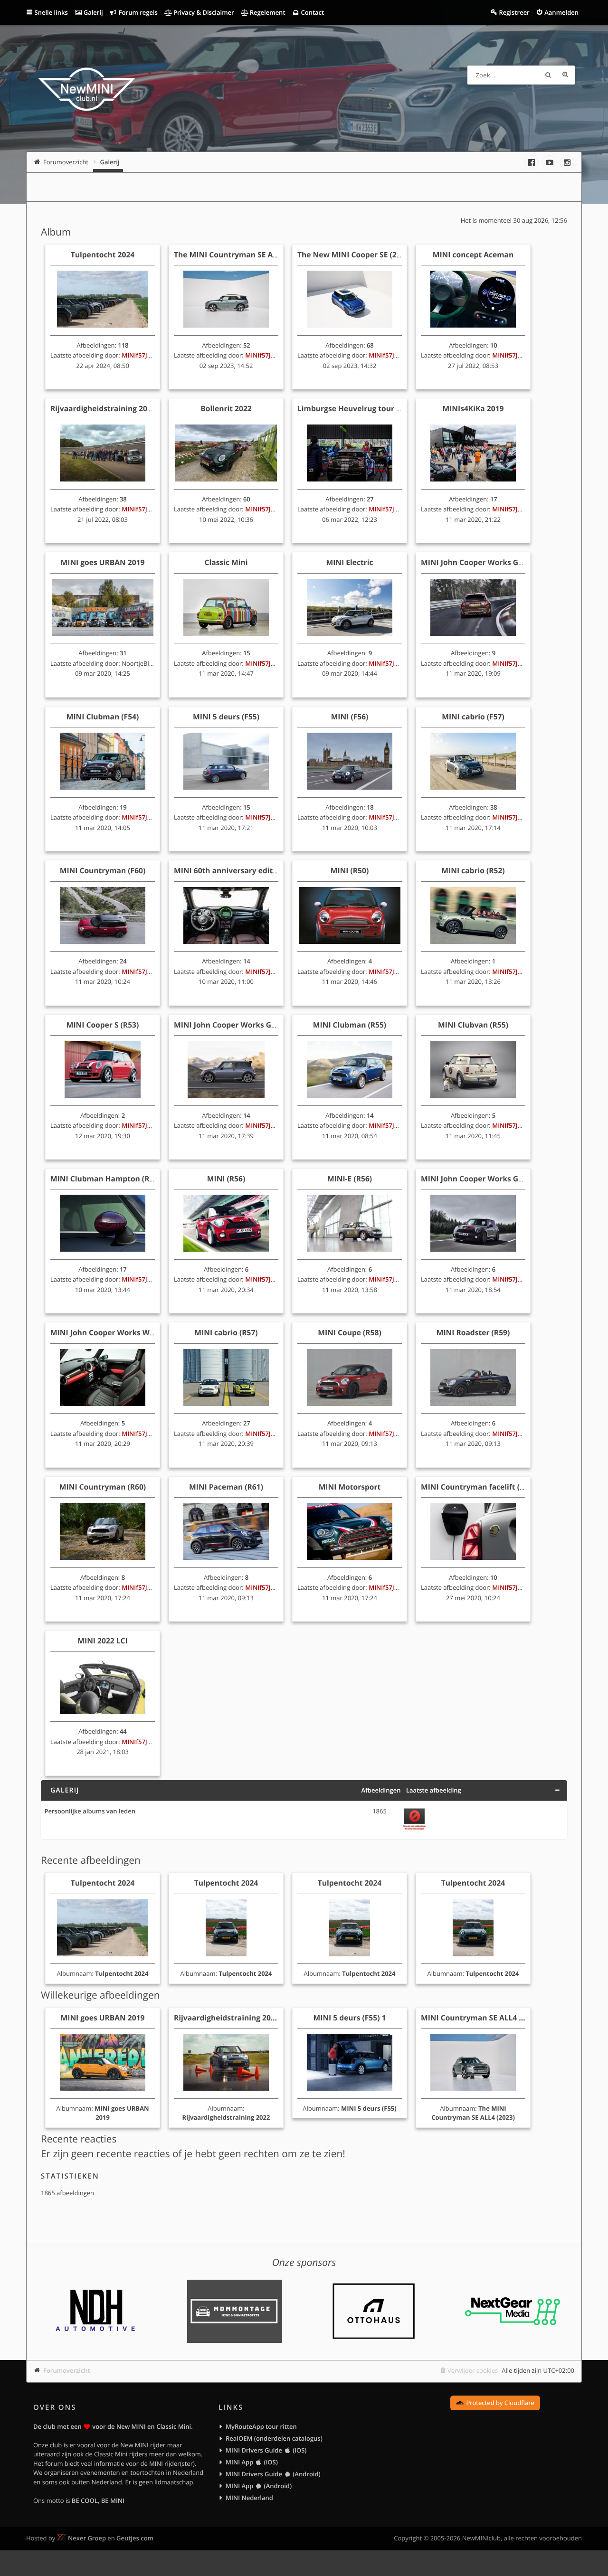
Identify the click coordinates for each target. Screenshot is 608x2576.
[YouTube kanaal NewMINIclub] (550, 162)
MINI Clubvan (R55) (473, 1025)
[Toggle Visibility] (557, 1790)
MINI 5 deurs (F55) (226, 717)
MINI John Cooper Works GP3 (474, 562)
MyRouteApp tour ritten (261, 2426)
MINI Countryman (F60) (103, 870)
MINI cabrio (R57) (226, 1332)
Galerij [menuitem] (92, 12)
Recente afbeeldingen (91, 1860)
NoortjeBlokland (145, 663)
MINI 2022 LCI (102, 1641)
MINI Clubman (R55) (350, 1025)
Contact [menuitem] (312, 12)
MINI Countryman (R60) (103, 1487)
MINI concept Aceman (473, 255)
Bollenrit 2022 (226, 408)
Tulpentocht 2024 (103, 255)
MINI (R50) (350, 870)
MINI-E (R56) (350, 1179)
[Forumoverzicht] (87, 91)
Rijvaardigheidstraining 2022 (103, 408)
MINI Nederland (249, 2498)
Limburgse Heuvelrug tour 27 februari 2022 (376, 408)
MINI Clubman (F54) (103, 717)
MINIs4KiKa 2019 (473, 408)
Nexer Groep (87, 2538)
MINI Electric (349, 562)
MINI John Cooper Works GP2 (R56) (484, 1179)
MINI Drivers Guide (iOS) (266, 2450)
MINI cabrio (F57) (473, 717)
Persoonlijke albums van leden (90, 1812)
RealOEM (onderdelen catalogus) (274, 2438)
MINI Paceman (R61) (226, 1487)
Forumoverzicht (67, 2370)
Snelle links (51, 12)
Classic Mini (226, 562)
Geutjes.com (135, 2538)
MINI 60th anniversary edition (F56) (239, 870)
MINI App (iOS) (252, 2462)
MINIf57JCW (139, 355)
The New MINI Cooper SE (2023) (355, 255)
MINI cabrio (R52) (473, 870)
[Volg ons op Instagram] (567, 162)
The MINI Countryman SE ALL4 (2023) (242, 255)
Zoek (548, 75)
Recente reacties (79, 2139)
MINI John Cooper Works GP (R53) (235, 1025)
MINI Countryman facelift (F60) (478, 1487)
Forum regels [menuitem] (137, 12)
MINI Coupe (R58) (349, 1332)
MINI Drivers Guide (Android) (273, 2474)
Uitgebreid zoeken (565, 75)
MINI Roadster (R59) (473, 1332)
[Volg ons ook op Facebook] (532, 162)
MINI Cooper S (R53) (103, 1025)
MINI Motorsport (350, 1487)
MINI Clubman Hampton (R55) (105, 1179)
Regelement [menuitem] (266, 12)
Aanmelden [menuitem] (561, 12)
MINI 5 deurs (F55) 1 (350, 2018)
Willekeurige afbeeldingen (100, 1995)
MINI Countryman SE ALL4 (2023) (481, 2018)
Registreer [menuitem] (514, 12)
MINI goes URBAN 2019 (103, 562)
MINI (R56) (226, 1179)
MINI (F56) (350, 717)
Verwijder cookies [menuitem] (473, 2370)
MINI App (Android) (259, 2486)
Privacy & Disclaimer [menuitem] (203, 12)
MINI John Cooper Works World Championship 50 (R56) (150, 1332)
